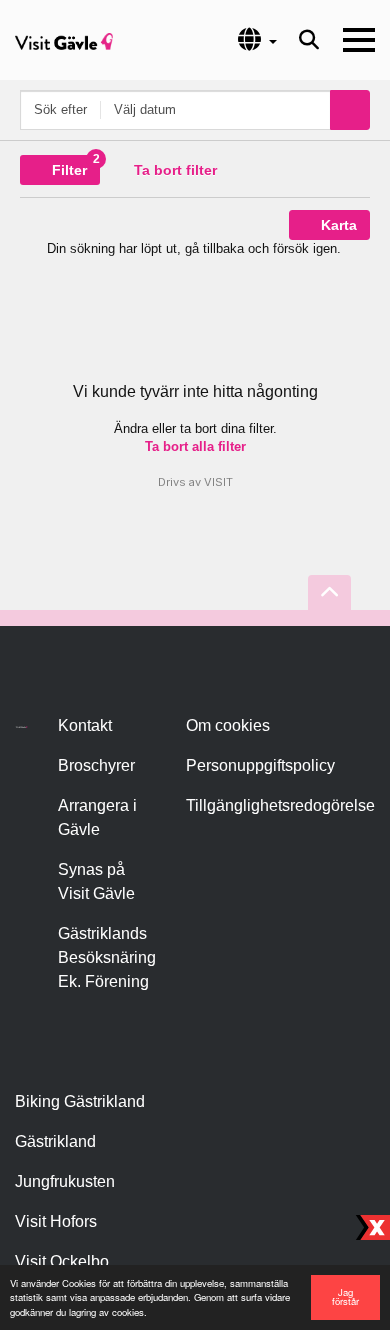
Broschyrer (96, 765)
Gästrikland (55, 1141)
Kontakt (85, 725)
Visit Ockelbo (62, 1261)
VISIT (218, 482)
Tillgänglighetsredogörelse (280, 805)
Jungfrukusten (65, 1181)
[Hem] (64, 40)
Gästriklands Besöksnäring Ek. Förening (107, 957)
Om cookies (228, 725)
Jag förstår (345, 1297)
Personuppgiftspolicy (260, 765)
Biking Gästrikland (80, 1101)
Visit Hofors (56, 1221)
